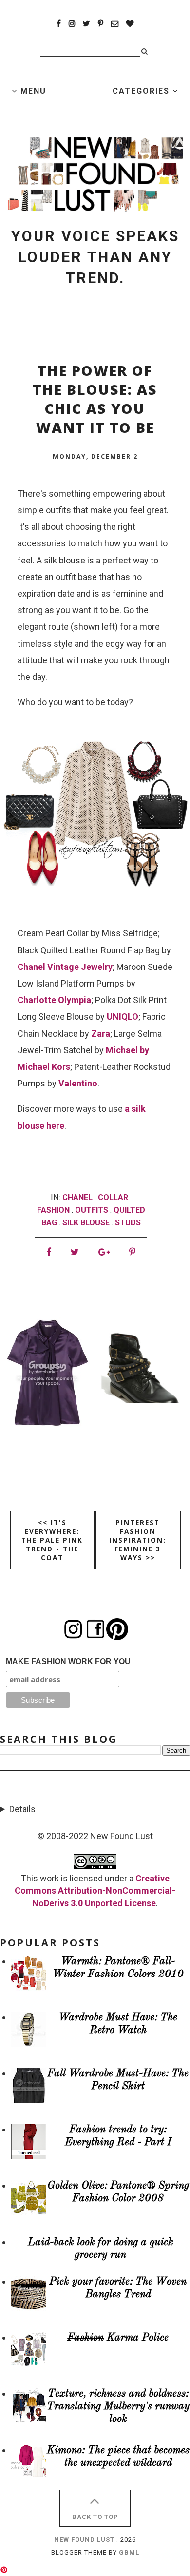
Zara (101, 1034)
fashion (53, 1210)
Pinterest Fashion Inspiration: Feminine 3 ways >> (138, 1540)
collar (113, 1197)
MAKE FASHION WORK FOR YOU (68, 1661)
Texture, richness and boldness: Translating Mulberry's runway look (118, 2407)
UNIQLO (123, 1017)
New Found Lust (84, 2540)
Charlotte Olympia (54, 1000)
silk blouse (86, 1223)
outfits (92, 1210)
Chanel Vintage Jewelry (65, 967)
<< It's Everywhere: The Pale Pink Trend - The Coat (52, 1540)
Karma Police (118, 2338)
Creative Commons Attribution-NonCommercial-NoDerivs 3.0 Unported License (95, 1890)
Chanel (77, 1197)
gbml (129, 2552)
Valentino (78, 1083)
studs (128, 1223)
